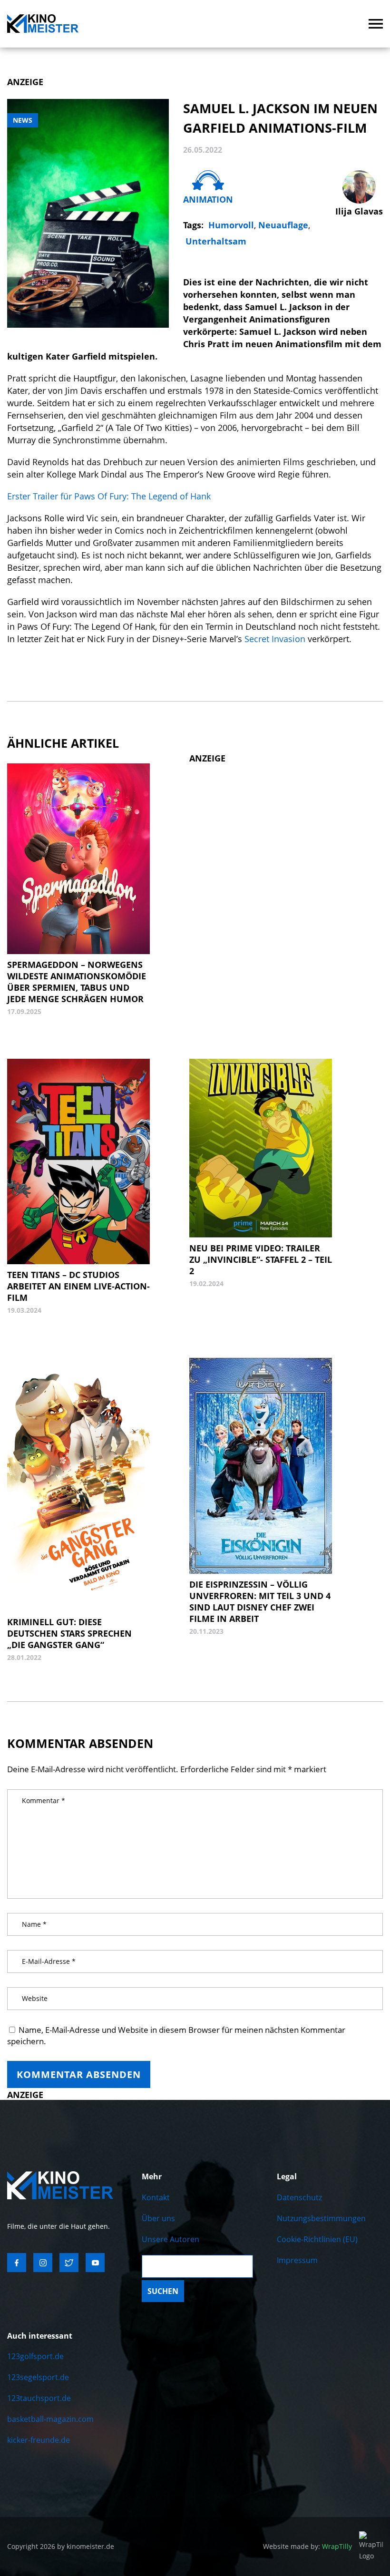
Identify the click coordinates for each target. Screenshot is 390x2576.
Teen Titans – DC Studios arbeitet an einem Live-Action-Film (78, 1286)
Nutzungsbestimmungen (321, 2218)
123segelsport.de (38, 2377)
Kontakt (156, 2197)
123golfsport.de (35, 2356)
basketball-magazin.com (50, 2419)
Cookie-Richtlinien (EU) (317, 2239)
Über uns (158, 2218)
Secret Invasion (275, 639)
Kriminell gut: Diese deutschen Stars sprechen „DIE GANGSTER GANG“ (69, 1633)
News (23, 120)
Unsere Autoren (171, 2239)
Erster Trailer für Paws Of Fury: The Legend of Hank (109, 496)
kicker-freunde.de (39, 2440)
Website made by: (307, 2546)
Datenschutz (299, 2197)
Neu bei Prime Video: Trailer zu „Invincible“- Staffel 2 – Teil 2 (261, 1259)
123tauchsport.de (39, 2398)
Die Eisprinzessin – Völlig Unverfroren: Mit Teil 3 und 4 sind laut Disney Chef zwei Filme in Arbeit (260, 1601)
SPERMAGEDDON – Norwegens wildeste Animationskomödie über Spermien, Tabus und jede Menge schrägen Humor (77, 982)
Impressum (297, 2260)
